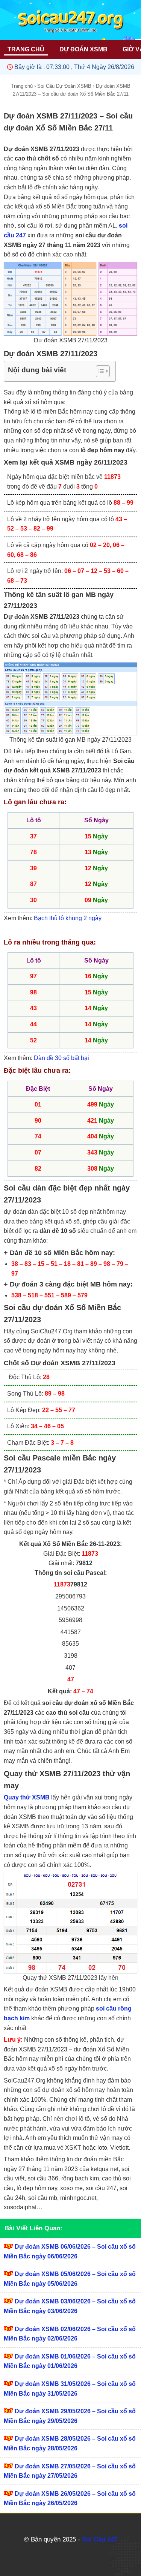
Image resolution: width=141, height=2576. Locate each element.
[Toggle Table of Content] (99, 371)
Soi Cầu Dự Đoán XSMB (64, 86)
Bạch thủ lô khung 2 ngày (68, 918)
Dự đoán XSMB (83, 49)
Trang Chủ (26, 49)
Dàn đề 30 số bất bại (61, 1058)
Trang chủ (22, 86)
